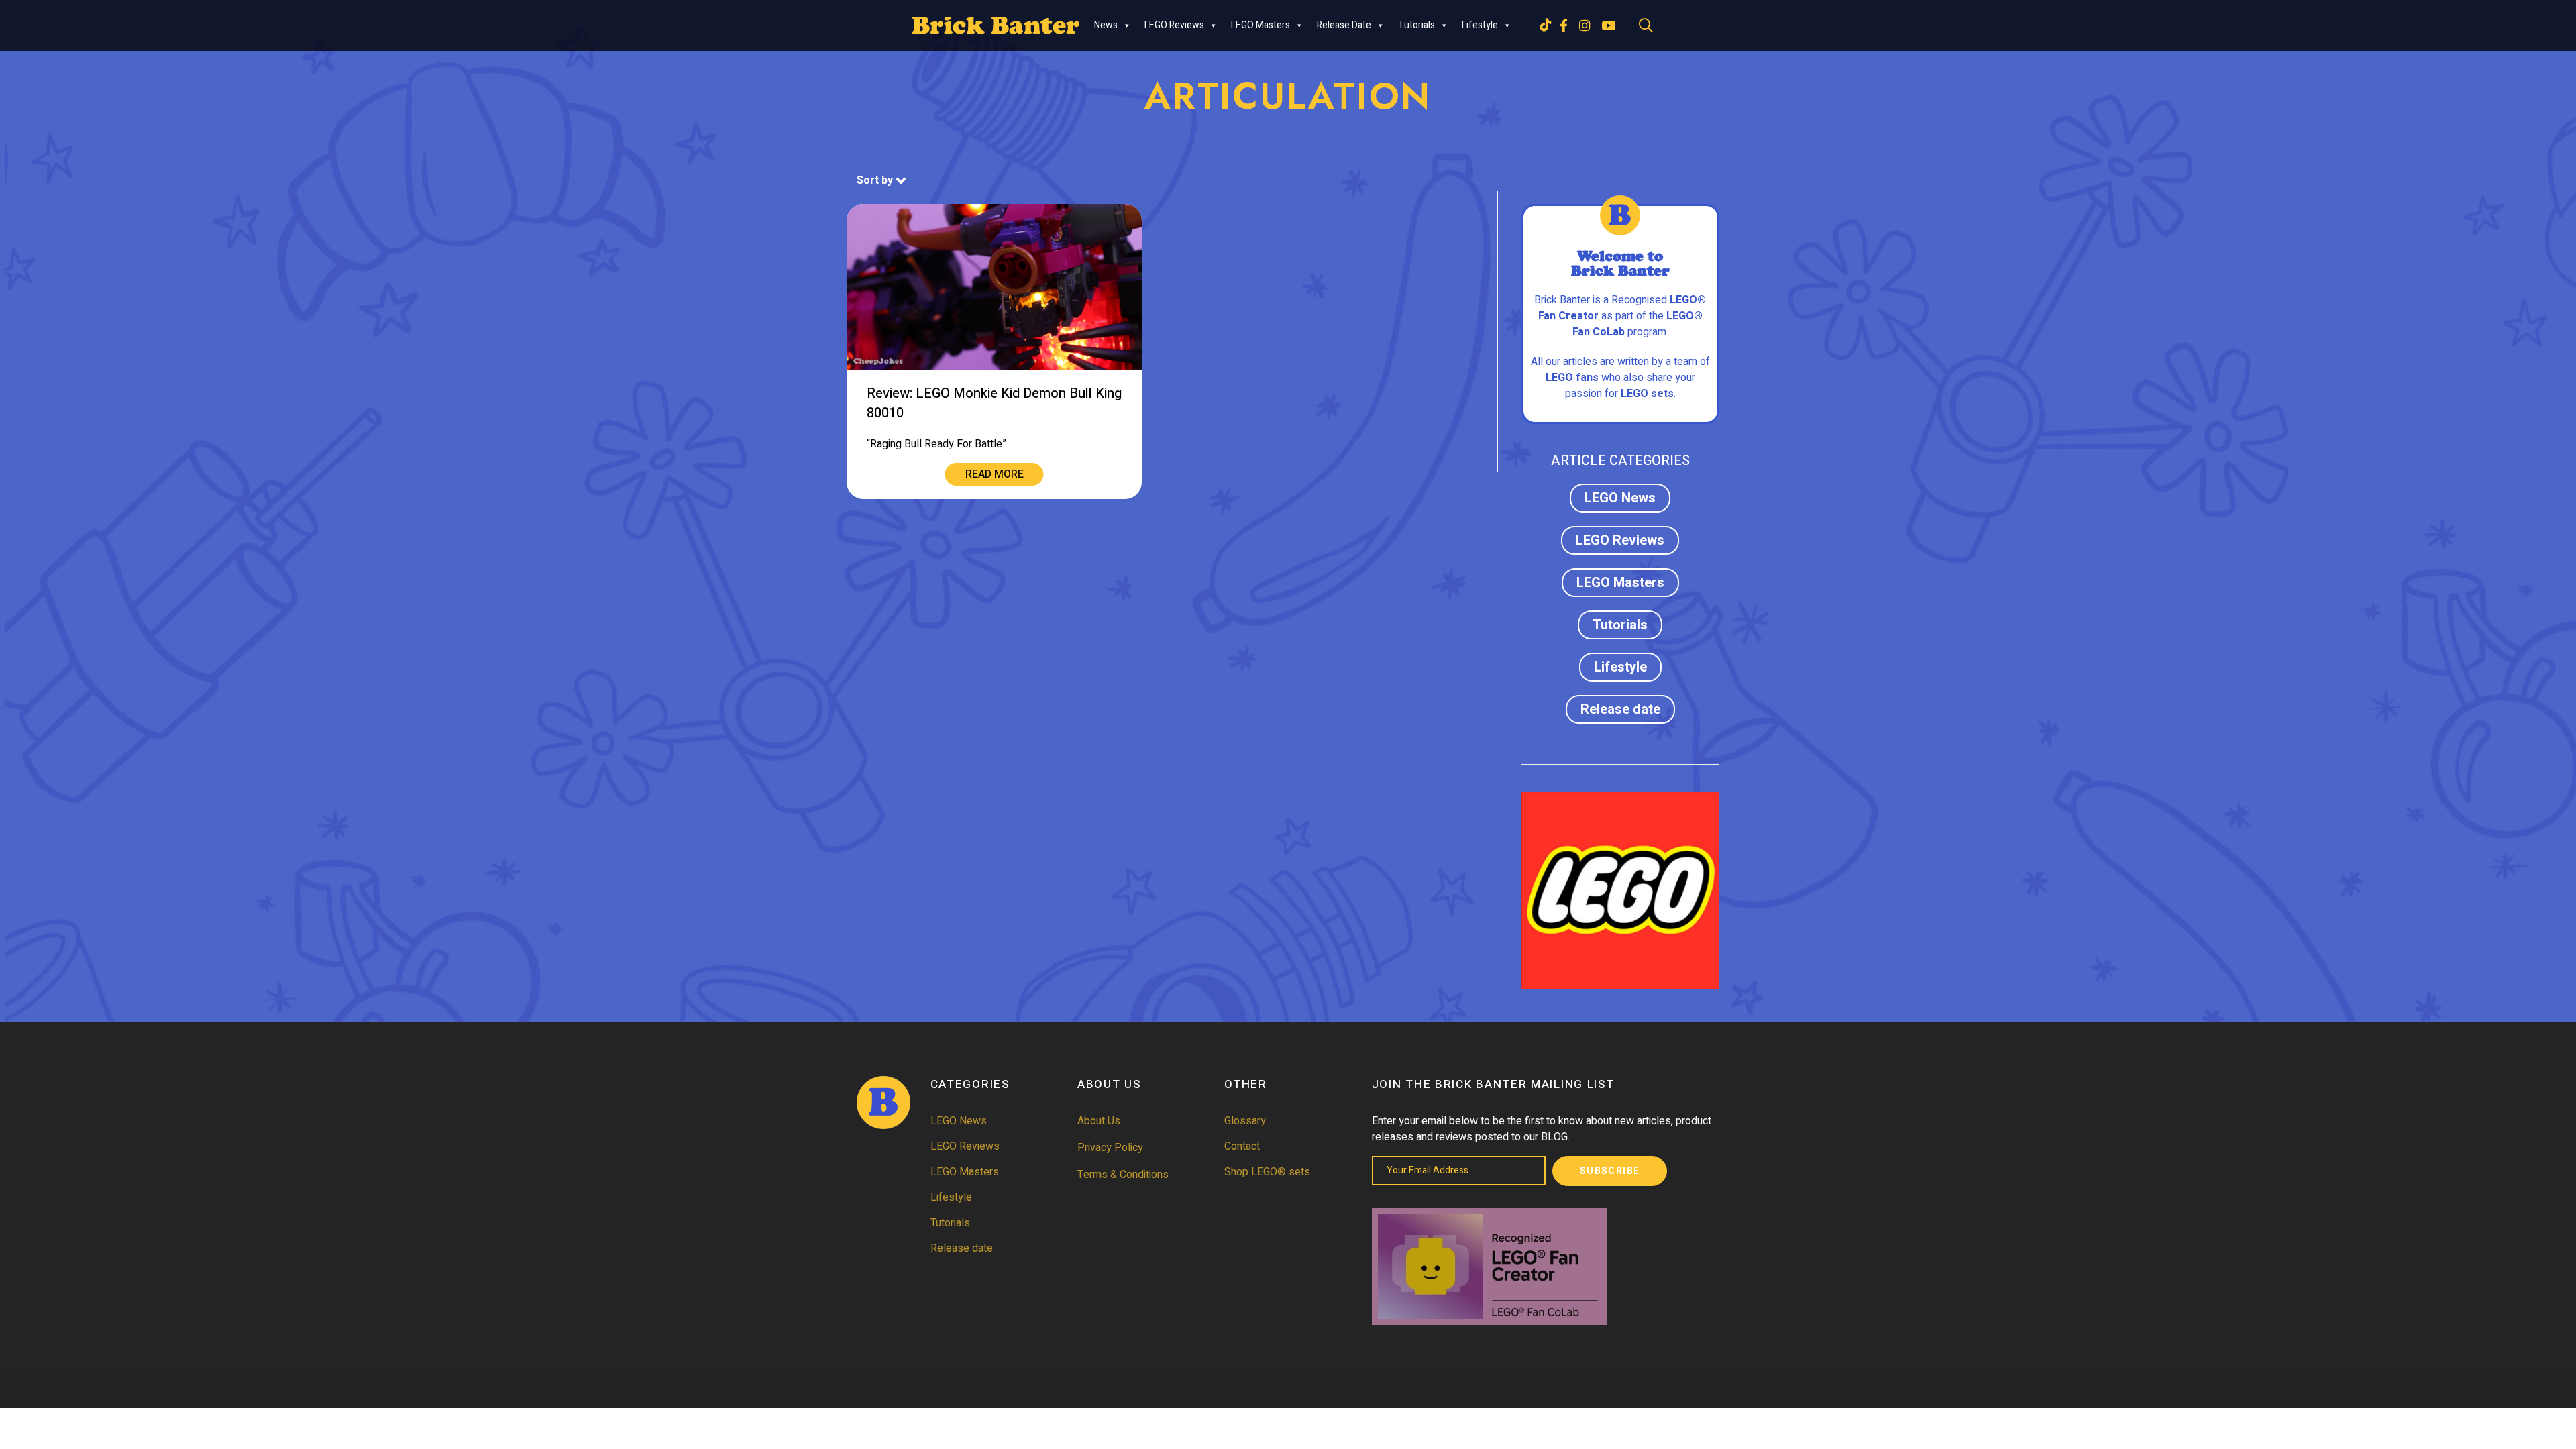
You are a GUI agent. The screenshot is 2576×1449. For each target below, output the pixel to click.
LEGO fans (1572, 378)
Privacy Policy (1110, 1148)
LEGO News (1620, 498)
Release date (1344, 25)
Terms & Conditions (1123, 1175)
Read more (995, 474)
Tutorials (1416, 25)
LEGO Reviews (1174, 25)
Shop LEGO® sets (1267, 1172)
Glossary (1245, 1121)
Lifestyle (1480, 25)
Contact (1242, 1146)
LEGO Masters (1260, 25)
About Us (1099, 1121)
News (1106, 25)
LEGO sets (1647, 394)
